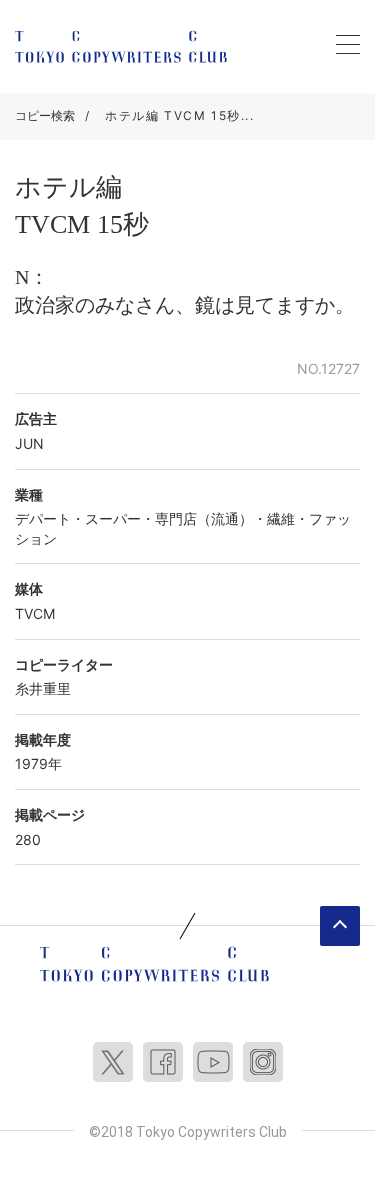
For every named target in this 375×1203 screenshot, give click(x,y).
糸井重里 (43, 688)
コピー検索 (45, 115)
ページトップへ (340, 926)
